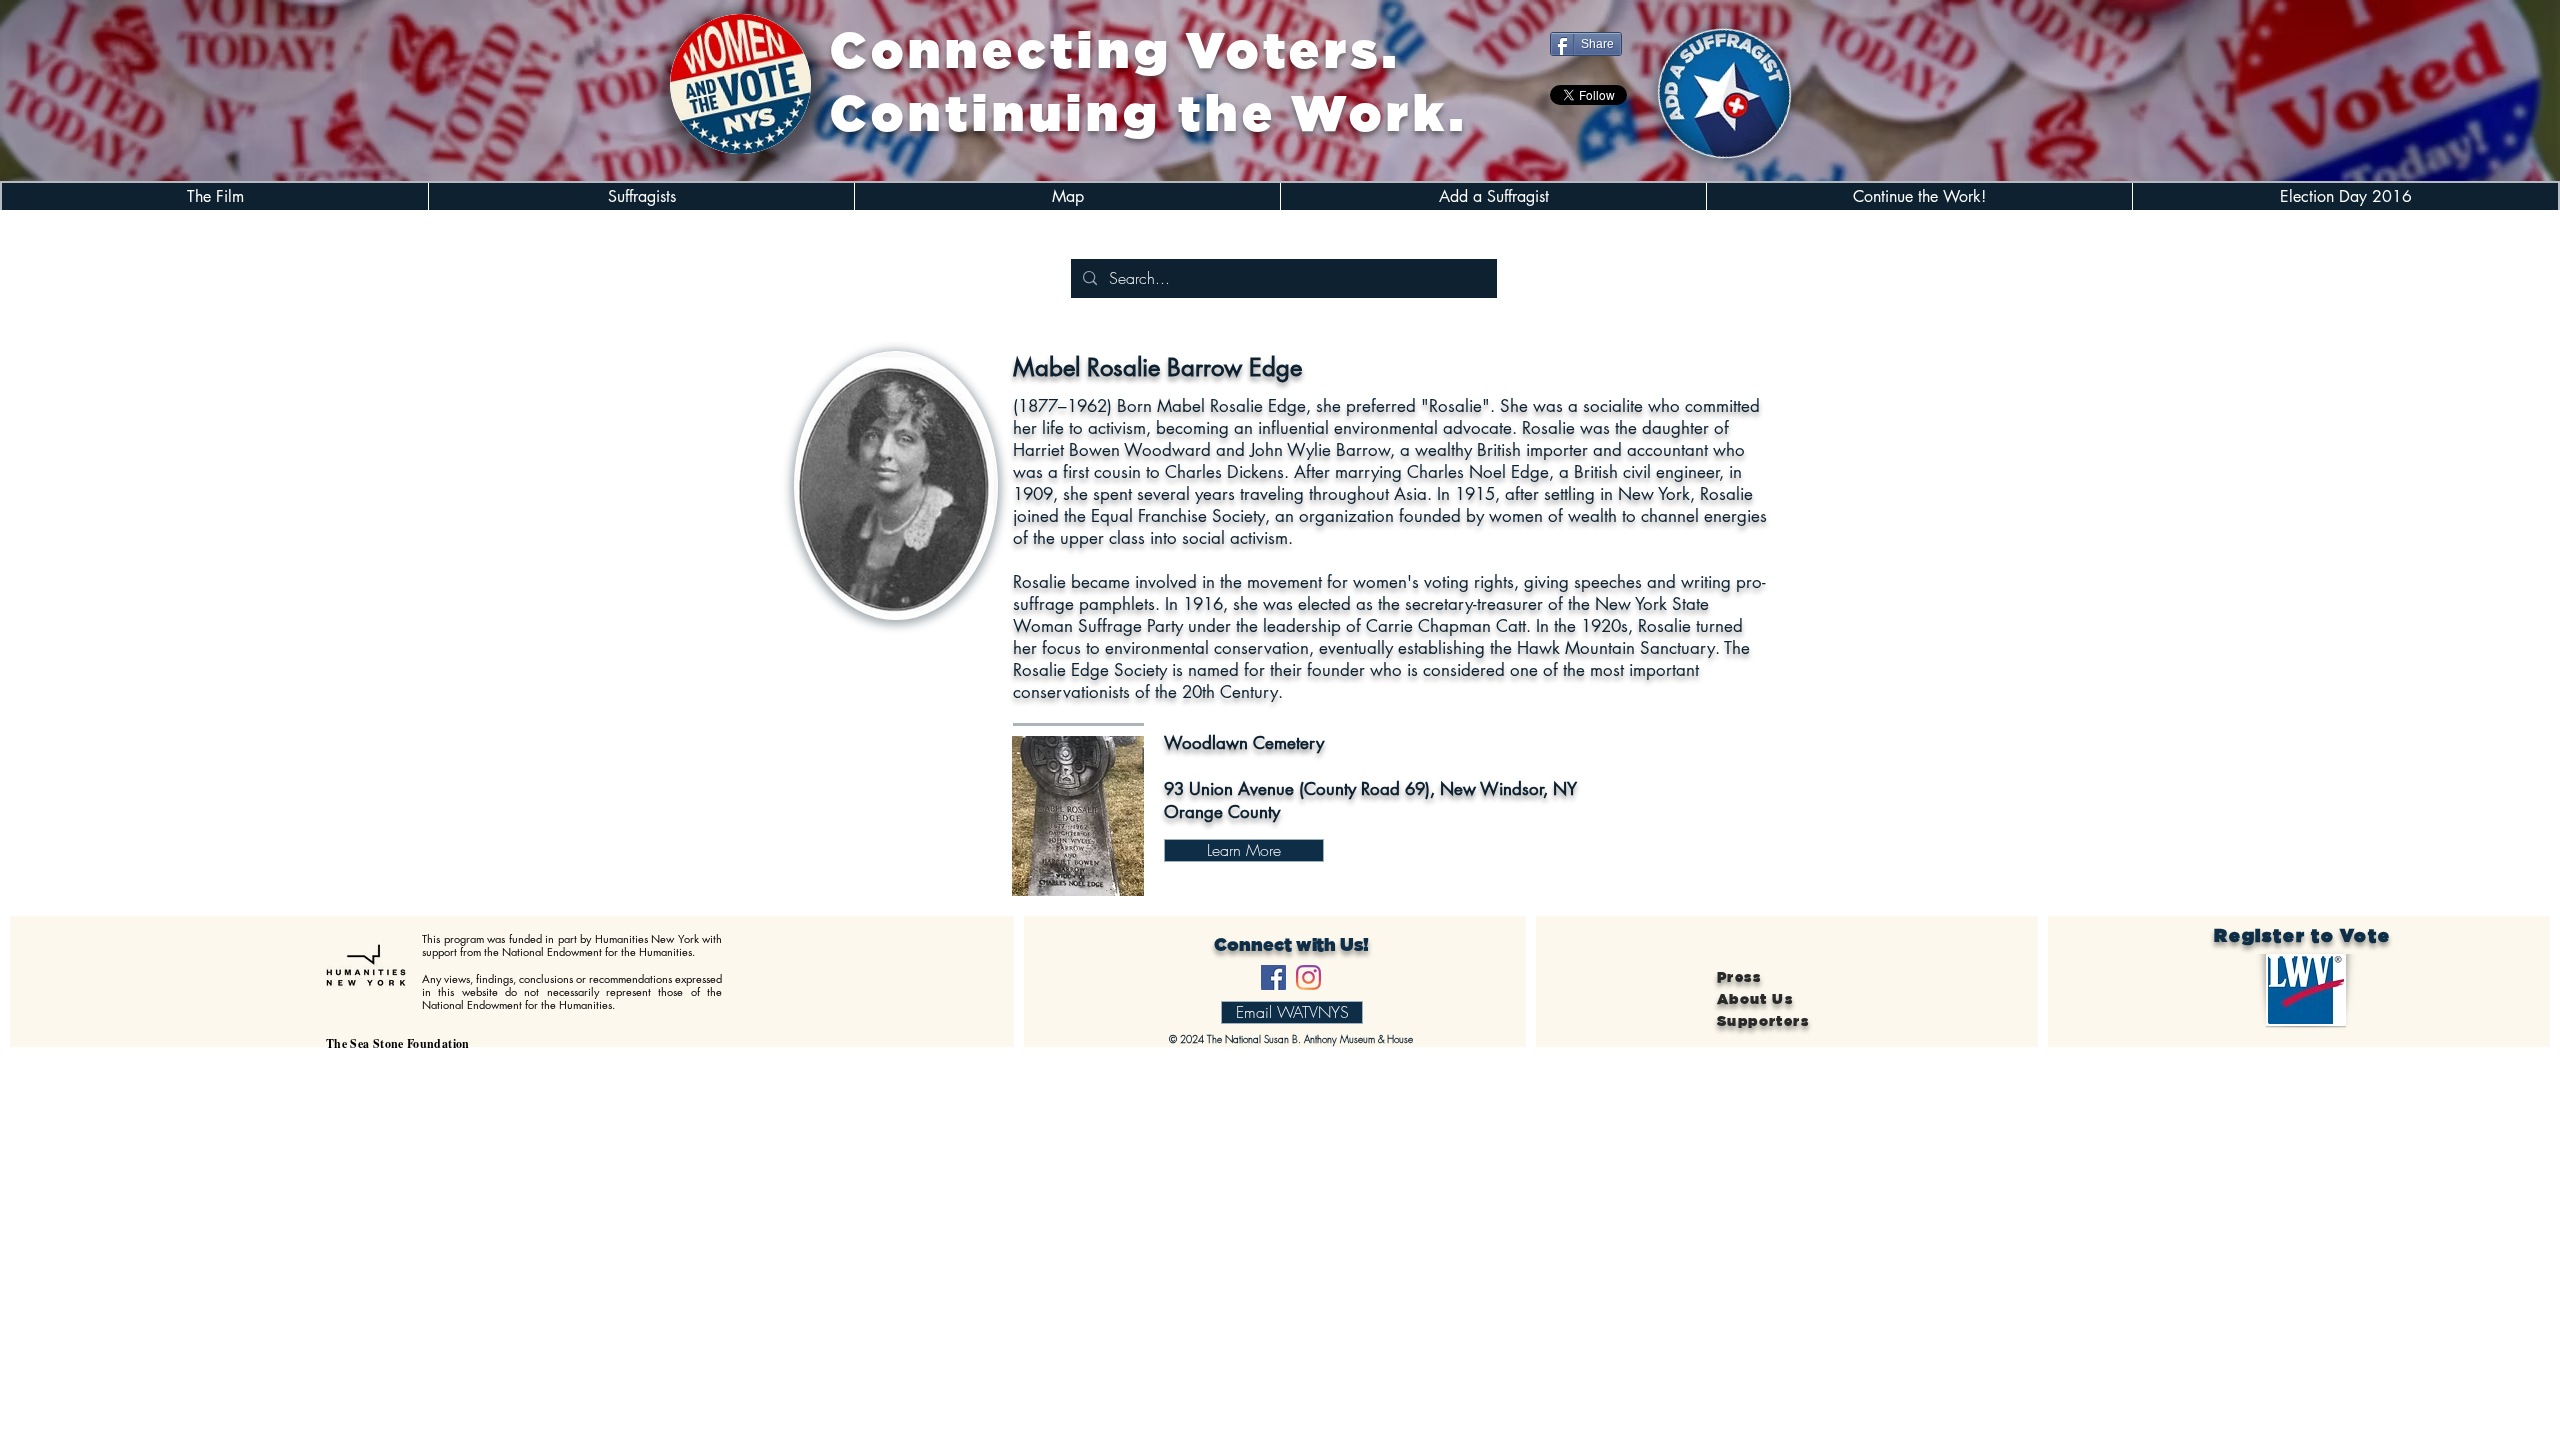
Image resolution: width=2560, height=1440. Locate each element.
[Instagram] (1308, 977)
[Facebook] (1273, 977)
